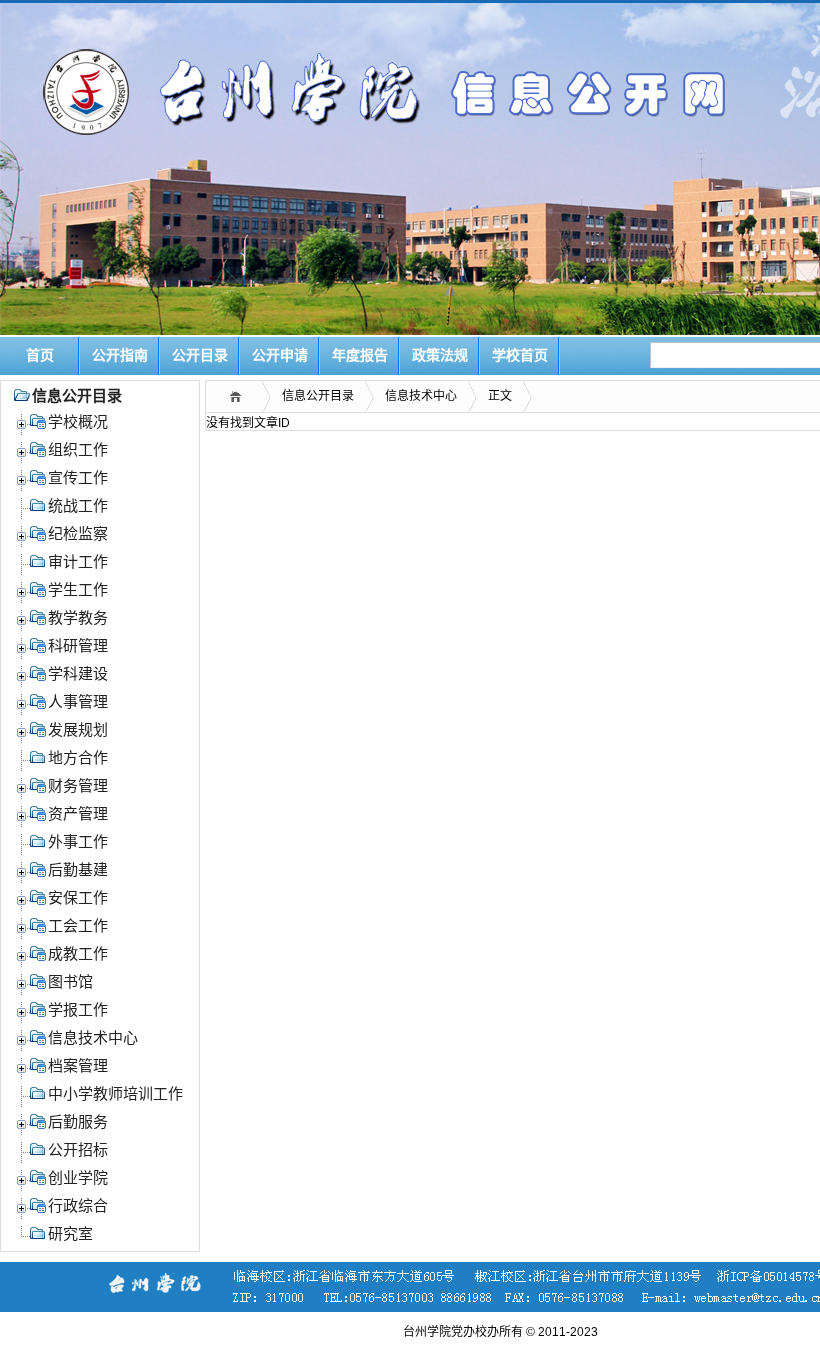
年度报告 (360, 355)
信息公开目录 (318, 396)
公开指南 (120, 355)
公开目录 (200, 355)
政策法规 (440, 355)
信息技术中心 (421, 396)
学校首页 (520, 355)
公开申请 (280, 355)
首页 (40, 355)
